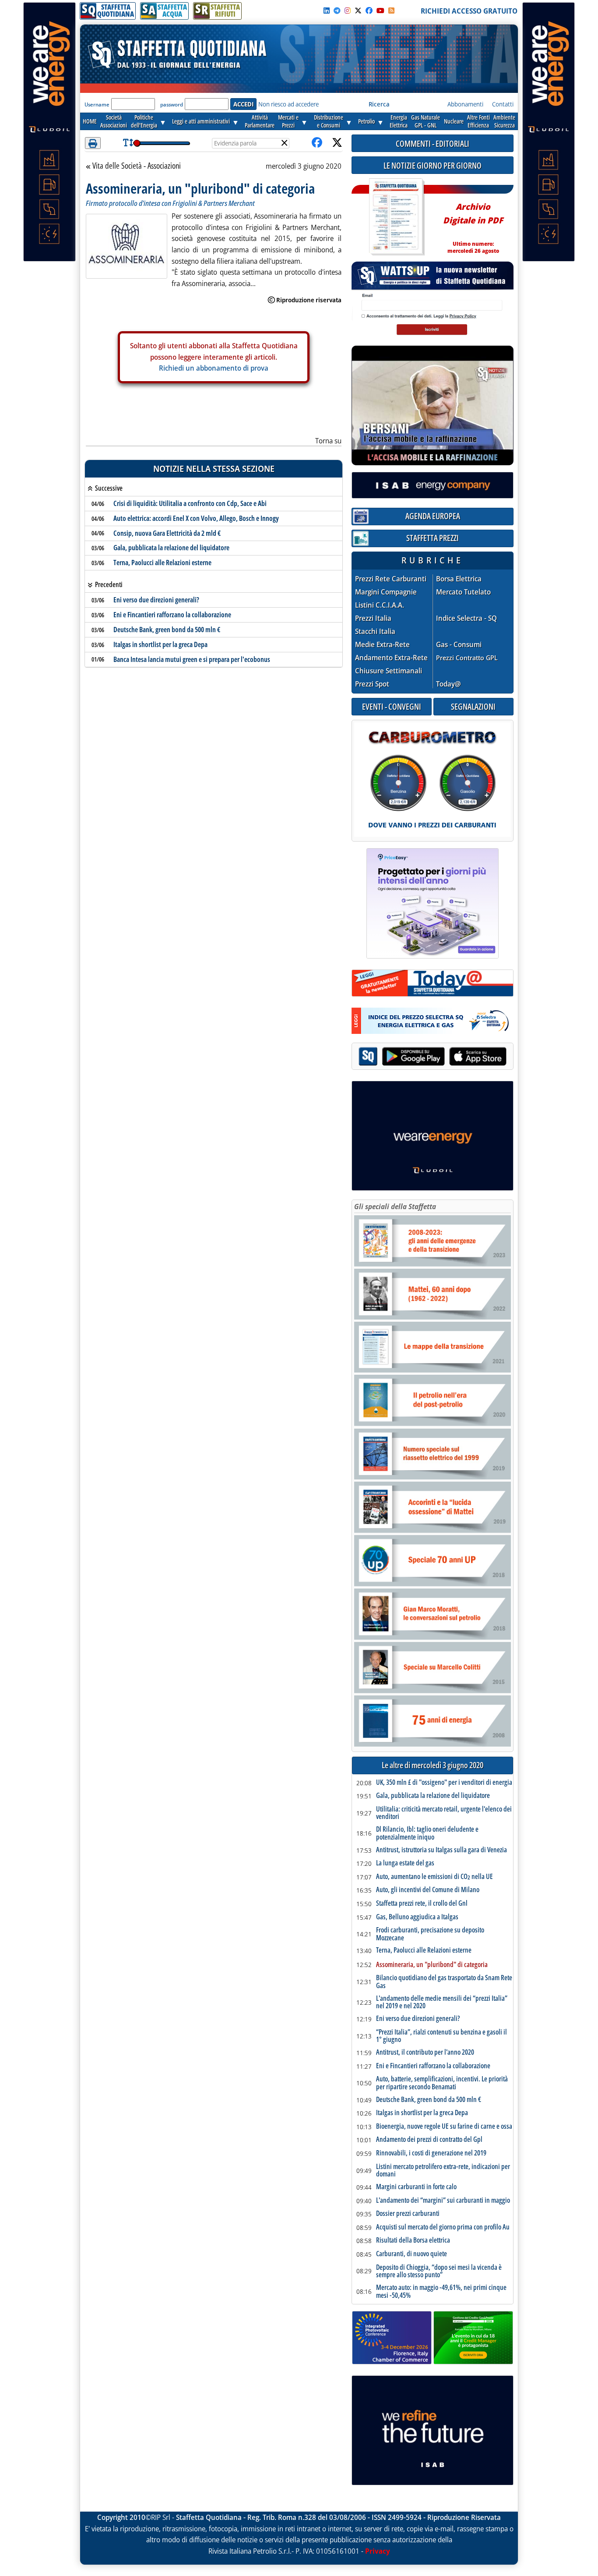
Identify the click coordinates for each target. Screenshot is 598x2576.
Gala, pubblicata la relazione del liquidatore (171, 548)
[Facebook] (369, 11)
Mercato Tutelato (463, 592)
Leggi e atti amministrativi (201, 121)
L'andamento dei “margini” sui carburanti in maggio (443, 2201)
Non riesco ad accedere (288, 104)
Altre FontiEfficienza (478, 121)
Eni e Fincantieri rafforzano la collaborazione (172, 615)
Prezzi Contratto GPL (467, 658)
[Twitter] (358, 11)
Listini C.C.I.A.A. (380, 605)
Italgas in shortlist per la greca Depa (160, 644)
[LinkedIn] (327, 11)
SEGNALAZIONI (473, 706)
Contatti (503, 104)
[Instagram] (348, 11)
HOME (90, 121)
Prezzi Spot (372, 684)
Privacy (378, 2551)
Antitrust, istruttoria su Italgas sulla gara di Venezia (441, 1850)
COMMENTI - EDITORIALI (433, 143)
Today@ (448, 684)
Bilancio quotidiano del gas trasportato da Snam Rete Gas (444, 1982)
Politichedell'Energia (144, 121)
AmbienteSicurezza (504, 121)
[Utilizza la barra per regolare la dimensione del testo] (128, 143)
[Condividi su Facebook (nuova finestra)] (317, 143)
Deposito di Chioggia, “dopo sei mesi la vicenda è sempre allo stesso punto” (439, 2271)
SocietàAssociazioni (114, 121)
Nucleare (454, 121)
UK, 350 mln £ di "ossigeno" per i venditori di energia (444, 1783)
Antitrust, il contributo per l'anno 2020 (425, 2052)
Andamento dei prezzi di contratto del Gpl (429, 2140)
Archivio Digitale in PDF (473, 225)
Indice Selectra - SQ (466, 618)
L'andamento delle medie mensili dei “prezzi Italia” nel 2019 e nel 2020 (442, 2002)
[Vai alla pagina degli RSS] (391, 11)
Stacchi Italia (375, 632)
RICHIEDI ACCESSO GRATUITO (469, 11)
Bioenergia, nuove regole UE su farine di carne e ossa (444, 2127)
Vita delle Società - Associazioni (136, 166)
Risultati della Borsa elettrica (413, 2240)
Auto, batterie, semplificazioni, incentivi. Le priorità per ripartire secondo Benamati (442, 2083)
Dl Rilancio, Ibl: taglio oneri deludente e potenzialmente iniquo (427, 1833)
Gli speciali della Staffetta (395, 1207)
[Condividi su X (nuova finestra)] (337, 143)
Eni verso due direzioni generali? (156, 600)
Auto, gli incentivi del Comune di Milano (428, 1890)
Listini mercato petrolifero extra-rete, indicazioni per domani (443, 2171)
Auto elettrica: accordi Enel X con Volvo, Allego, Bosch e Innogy (196, 518)
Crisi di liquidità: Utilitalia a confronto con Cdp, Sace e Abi (190, 503)
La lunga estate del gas (405, 1863)
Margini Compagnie (386, 592)
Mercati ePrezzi (288, 121)
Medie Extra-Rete (382, 645)
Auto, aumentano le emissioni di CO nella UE (434, 1877)
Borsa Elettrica (459, 579)
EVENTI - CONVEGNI (392, 706)
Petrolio (366, 121)
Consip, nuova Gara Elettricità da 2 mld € (167, 533)
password (172, 104)
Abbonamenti (465, 104)
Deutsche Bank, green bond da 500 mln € (167, 630)
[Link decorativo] (396, 217)
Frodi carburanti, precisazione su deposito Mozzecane (430, 1934)
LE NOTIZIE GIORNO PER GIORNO (433, 165)
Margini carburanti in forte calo (416, 2187)
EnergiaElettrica (399, 121)
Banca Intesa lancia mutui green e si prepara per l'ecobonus (192, 659)
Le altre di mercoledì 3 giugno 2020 (433, 1765)
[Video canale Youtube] (380, 11)
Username (97, 104)
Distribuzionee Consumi (329, 121)
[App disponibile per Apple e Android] (433, 1057)
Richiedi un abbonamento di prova (214, 368)
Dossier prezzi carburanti (408, 2214)
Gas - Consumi (459, 645)
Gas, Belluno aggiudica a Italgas (417, 1917)
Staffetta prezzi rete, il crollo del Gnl (422, 1904)
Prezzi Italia (373, 618)
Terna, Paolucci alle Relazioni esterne (162, 563)
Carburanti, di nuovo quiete (412, 2254)
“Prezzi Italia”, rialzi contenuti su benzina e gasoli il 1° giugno (441, 2036)
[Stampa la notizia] (93, 143)
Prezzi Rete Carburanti (391, 579)
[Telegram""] (337, 11)
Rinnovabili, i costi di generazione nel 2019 (431, 2153)
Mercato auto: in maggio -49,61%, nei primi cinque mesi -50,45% (441, 2291)
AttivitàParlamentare (260, 121)
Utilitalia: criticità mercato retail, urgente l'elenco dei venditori (444, 1813)
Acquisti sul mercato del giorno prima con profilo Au (443, 2227)
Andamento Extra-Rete (391, 658)
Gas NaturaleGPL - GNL (426, 121)
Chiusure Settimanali (389, 671)
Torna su (328, 441)
